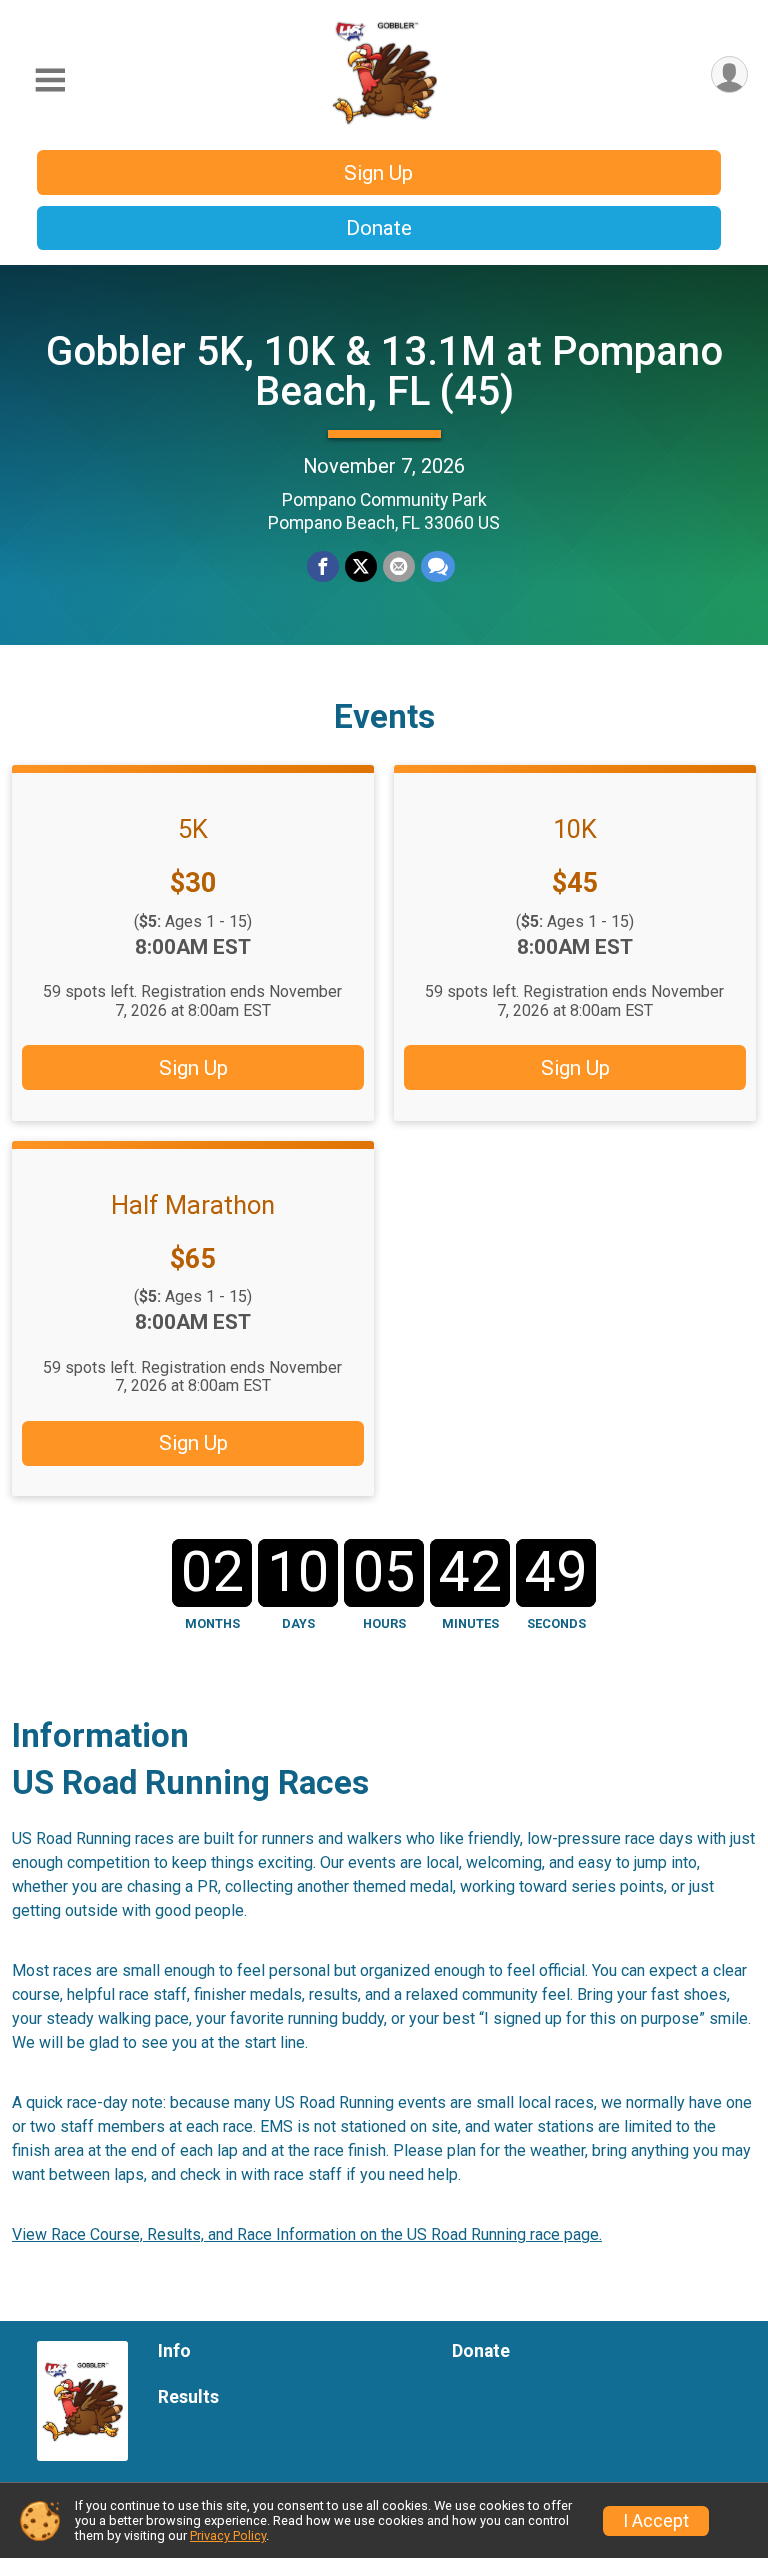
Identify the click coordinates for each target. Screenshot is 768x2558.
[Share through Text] (438, 567)
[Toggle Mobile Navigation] (50, 80)
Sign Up (378, 173)
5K (193, 829)
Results (188, 2397)
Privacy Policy (228, 2535)
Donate (379, 228)
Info (174, 2351)
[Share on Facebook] (323, 567)
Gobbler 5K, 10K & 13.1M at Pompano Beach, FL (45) (384, 371)
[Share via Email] (399, 567)
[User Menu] (729, 74)
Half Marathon (193, 1205)
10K (575, 829)
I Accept (656, 2521)
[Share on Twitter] (361, 567)
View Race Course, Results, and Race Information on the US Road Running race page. (307, 2234)
